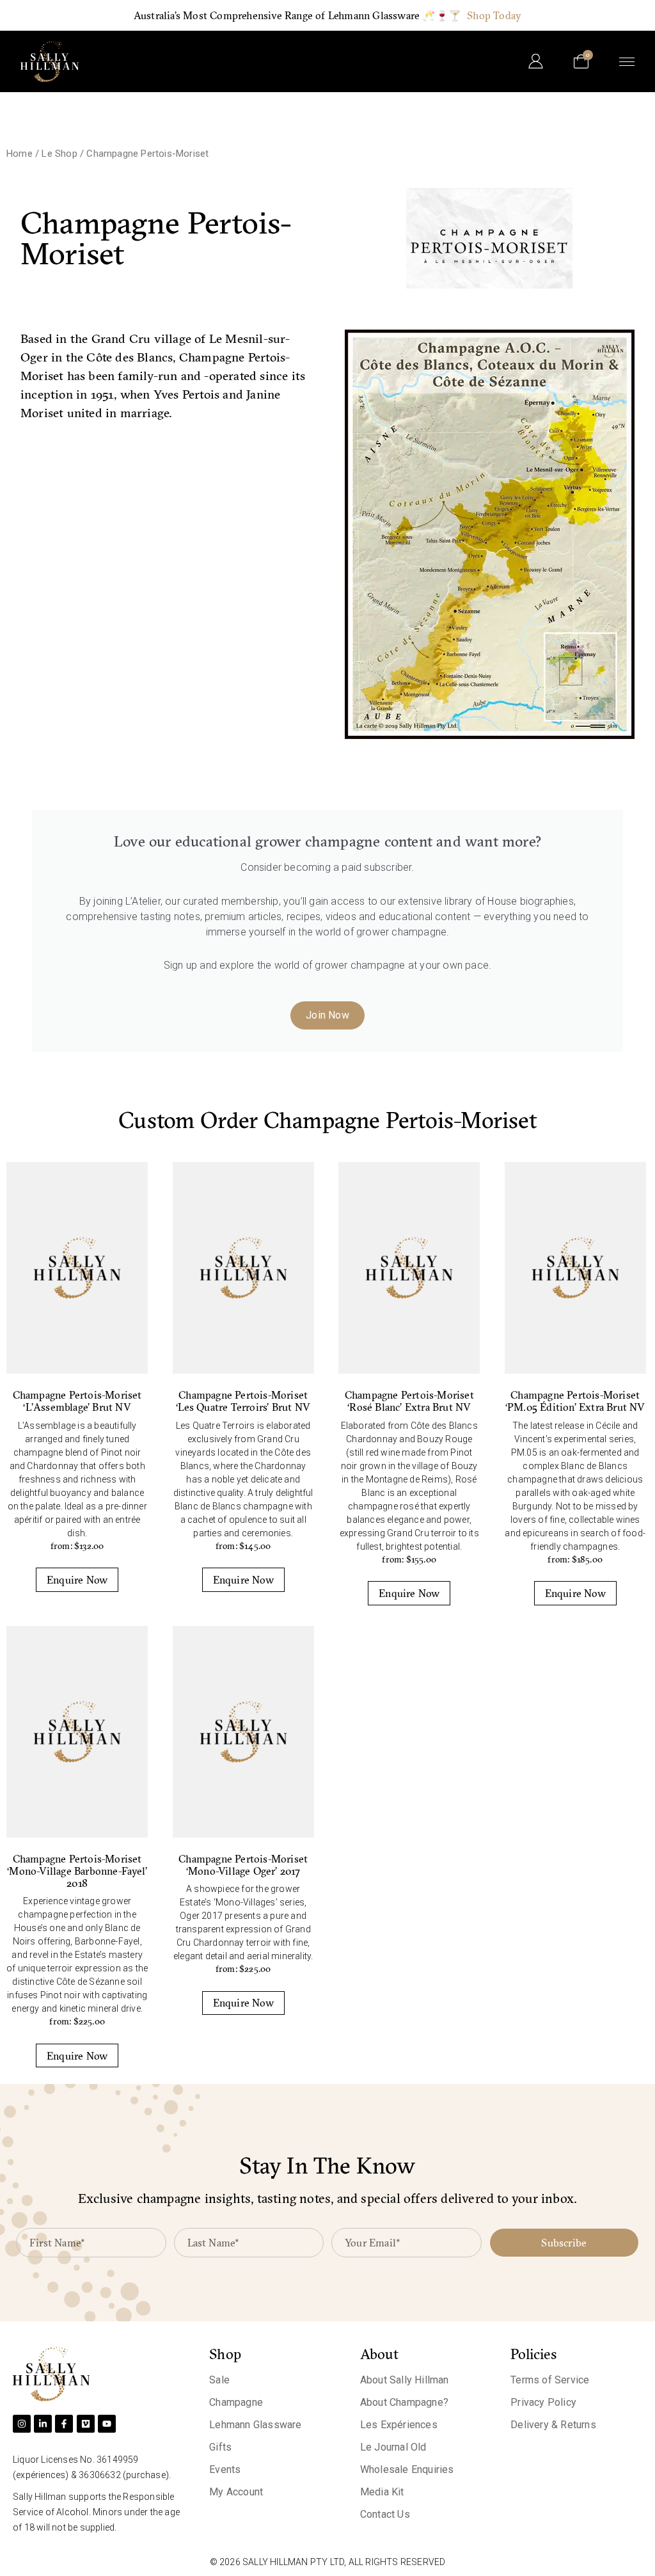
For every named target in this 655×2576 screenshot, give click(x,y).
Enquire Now (77, 1580)
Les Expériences (399, 2425)
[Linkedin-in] (43, 2424)
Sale (219, 2380)
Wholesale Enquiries (407, 2469)
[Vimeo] (86, 2424)
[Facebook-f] (64, 2424)
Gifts (220, 2447)
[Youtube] (107, 2424)
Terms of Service (550, 2380)
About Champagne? (404, 2402)
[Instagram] (22, 2424)
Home (20, 154)
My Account (236, 2492)
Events (225, 2469)
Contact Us (385, 2514)
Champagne (236, 2402)
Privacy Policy (543, 2402)
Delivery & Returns (553, 2425)
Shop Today (494, 15)
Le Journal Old (393, 2447)
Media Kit (382, 2492)
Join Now (327, 1015)
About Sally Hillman (405, 2380)
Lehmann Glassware (255, 2425)
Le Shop (59, 154)
